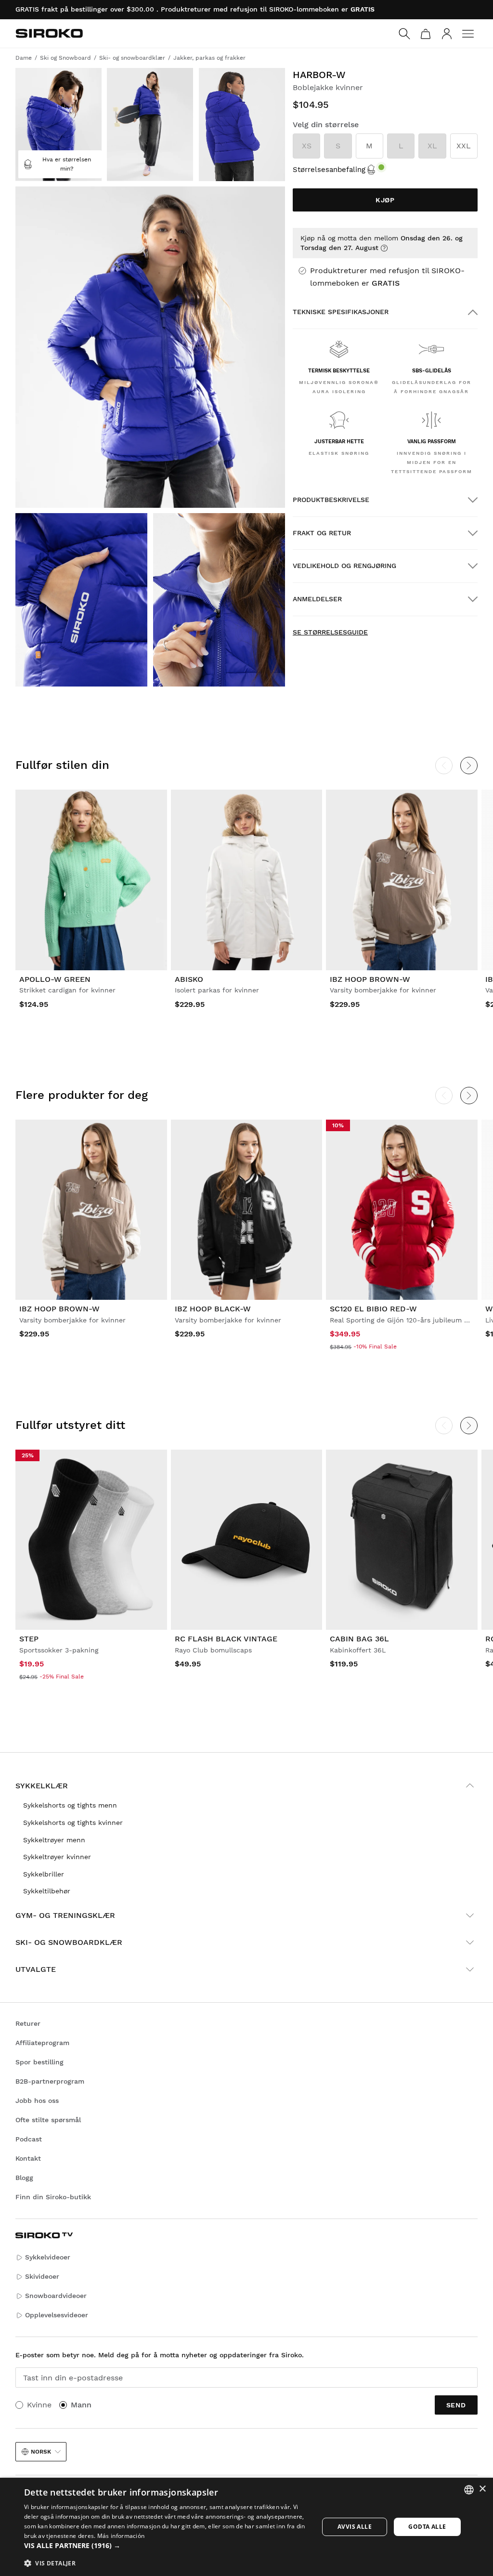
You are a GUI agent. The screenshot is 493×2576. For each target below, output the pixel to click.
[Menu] (468, 34)
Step (29, 1639)
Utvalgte (36, 1969)
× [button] (482, 2489)
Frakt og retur (322, 533)
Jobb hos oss (37, 2100)
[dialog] (246, 2527)
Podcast (29, 2139)
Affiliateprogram (42, 2043)
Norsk (41, 2452)
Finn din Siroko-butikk (53, 2197)
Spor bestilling (39, 2062)
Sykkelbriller (44, 1874)
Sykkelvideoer (48, 2257)
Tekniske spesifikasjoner (341, 312)
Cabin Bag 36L (359, 1639)
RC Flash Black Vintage (226, 1639)
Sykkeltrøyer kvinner (57, 1857)
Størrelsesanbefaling (329, 170)
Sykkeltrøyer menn (54, 1840)
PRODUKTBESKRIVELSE (331, 500)
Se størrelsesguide (330, 632)
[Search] (404, 34)
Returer (28, 2023)
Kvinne (39, 2405)
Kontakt (28, 2158)
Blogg (24, 2178)
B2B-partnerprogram (50, 2081)
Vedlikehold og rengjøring (344, 566)
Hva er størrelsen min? (67, 164)
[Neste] (469, 766)
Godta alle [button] (427, 2527)
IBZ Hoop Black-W (213, 1309)
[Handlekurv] (426, 34)
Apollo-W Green (55, 979)
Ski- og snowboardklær (69, 1942)
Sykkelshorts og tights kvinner (73, 1823)
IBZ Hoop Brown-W (370, 979)
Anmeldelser (317, 599)
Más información (121, 2536)
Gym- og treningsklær (65, 1915)
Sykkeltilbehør (47, 1891)
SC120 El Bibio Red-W (373, 1309)
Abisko (189, 979)
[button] (167, 2546)
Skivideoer (42, 2276)
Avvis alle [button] (355, 2527)
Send (456, 2405)
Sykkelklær (42, 1786)
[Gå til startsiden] (49, 33)
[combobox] (469, 2490)
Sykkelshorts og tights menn (70, 1805)
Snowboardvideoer (56, 2296)
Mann (81, 2405)
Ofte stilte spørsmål (48, 2120)
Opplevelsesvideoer (57, 2315)
